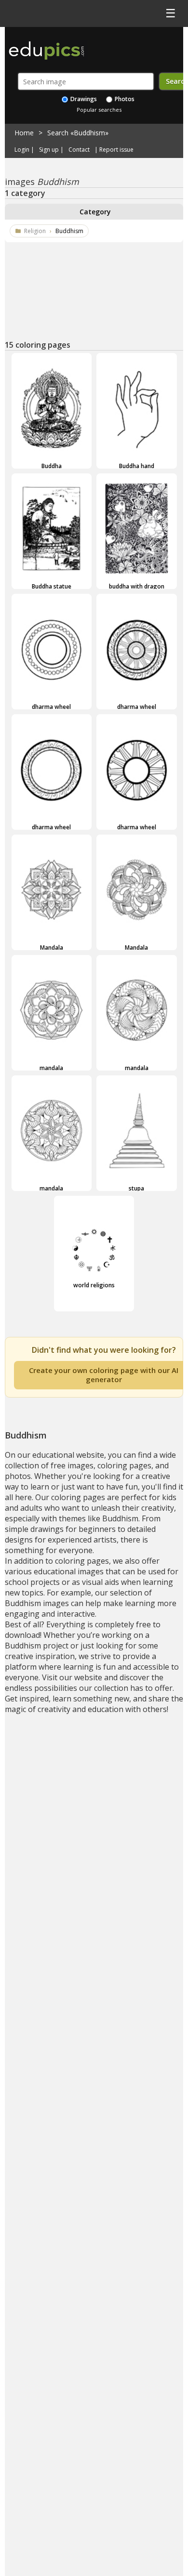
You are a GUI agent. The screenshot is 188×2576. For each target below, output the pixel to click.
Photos (124, 99)
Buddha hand (137, 466)
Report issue (116, 150)
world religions (94, 1285)
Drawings (83, 99)
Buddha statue (52, 586)
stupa (136, 1188)
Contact (79, 150)
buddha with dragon (137, 586)
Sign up (49, 150)
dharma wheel (51, 706)
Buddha (52, 466)
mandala (51, 1068)
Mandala (52, 947)
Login (22, 150)
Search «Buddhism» (78, 133)
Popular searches (99, 110)
